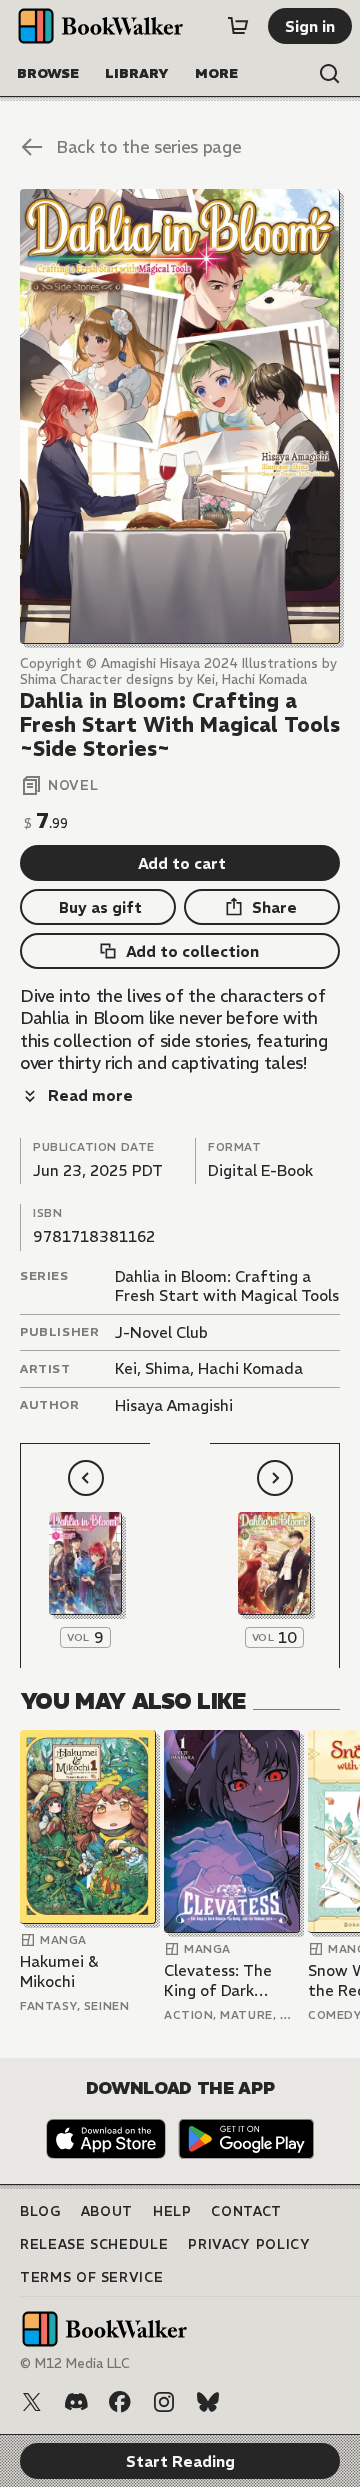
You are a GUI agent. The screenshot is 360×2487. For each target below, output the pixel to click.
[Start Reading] (180, 416)
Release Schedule (94, 2244)
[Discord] (76, 2402)
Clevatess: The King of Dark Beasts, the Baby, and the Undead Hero (227, 1980)
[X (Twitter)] (32, 2402)
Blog (40, 2211)
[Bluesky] (208, 2402)
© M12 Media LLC (75, 2363)
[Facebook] (120, 2402)
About (107, 2211)
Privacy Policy (249, 2244)
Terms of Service (91, 2277)
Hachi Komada (250, 1368)
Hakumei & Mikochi (59, 1971)
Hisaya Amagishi (174, 1405)
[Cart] (238, 26)
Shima (167, 1368)
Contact (246, 2211)
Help (172, 2211)
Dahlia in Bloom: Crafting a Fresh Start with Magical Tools (227, 1286)
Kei (126, 1368)
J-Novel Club (161, 1332)
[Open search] (330, 74)
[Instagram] (164, 2402)
